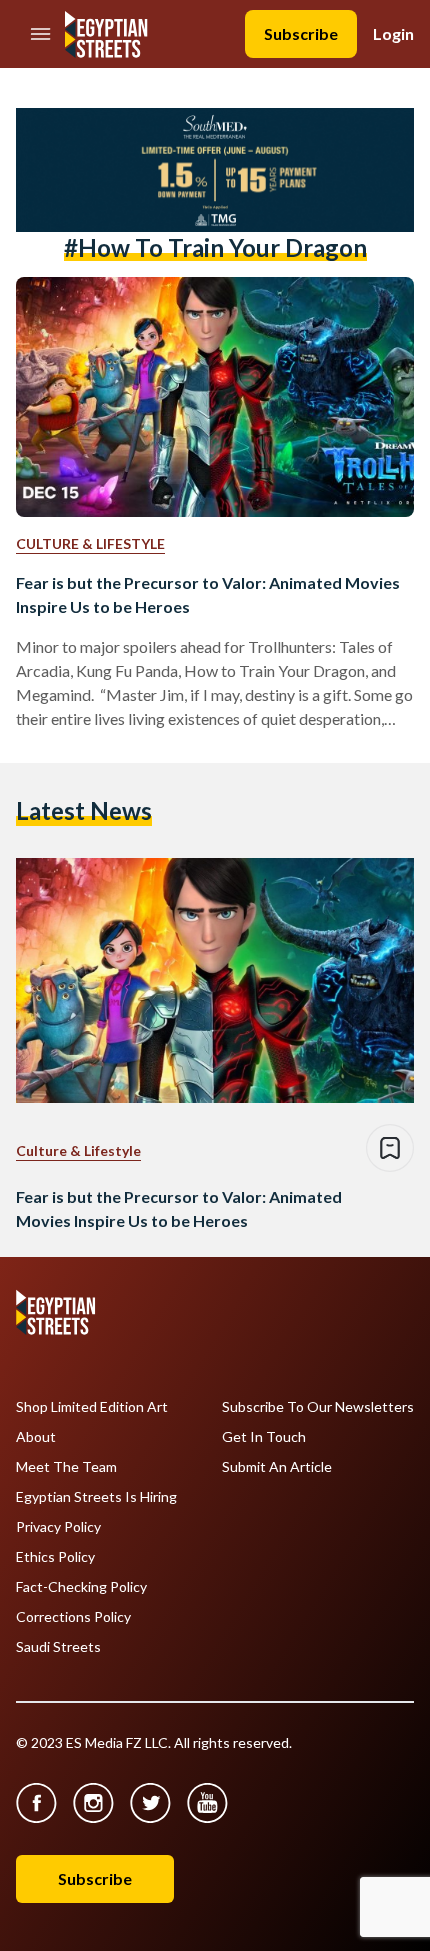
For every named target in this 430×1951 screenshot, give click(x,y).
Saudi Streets (58, 1647)
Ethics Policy (55, 1557)
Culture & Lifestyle (90, 543)
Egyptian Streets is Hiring (96, 1497)
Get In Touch (264, 1437)
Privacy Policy (58, 1527)
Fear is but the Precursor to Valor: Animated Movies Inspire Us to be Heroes (208, 594)
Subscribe (301, 33)
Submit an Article (277, 1467)
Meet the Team (66, 1467)
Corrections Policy (73, 1617)
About (36, 1437)
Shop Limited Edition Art (92, 1407)
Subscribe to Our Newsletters (318, 1407)
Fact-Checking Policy (81, 1587)
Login (393, 33)
